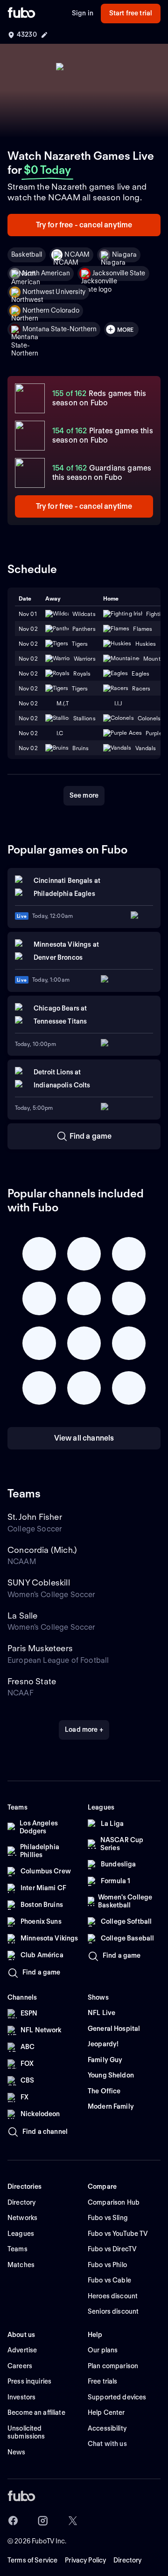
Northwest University (54, 292)
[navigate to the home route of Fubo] (21, 14)
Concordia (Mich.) (42, 1550)
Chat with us (107, 2444)
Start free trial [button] (131, 13)
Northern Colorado (51, 310)
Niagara (124, 254)
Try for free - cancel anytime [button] (84, 225)
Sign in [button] (83, 13)
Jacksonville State (119, 273)
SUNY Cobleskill (39, 1582)
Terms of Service (32, 2560)
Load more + (84, 1729)
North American (46, 273)
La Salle (22, 1616)
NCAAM (77, 254)
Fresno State (32, 1681)
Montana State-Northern (59, 329)
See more (84, 795)
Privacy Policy (85, 2560)
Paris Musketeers (40, 1648)
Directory (127, 2560)
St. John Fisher (35, 1517)
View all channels (84, 1438)
